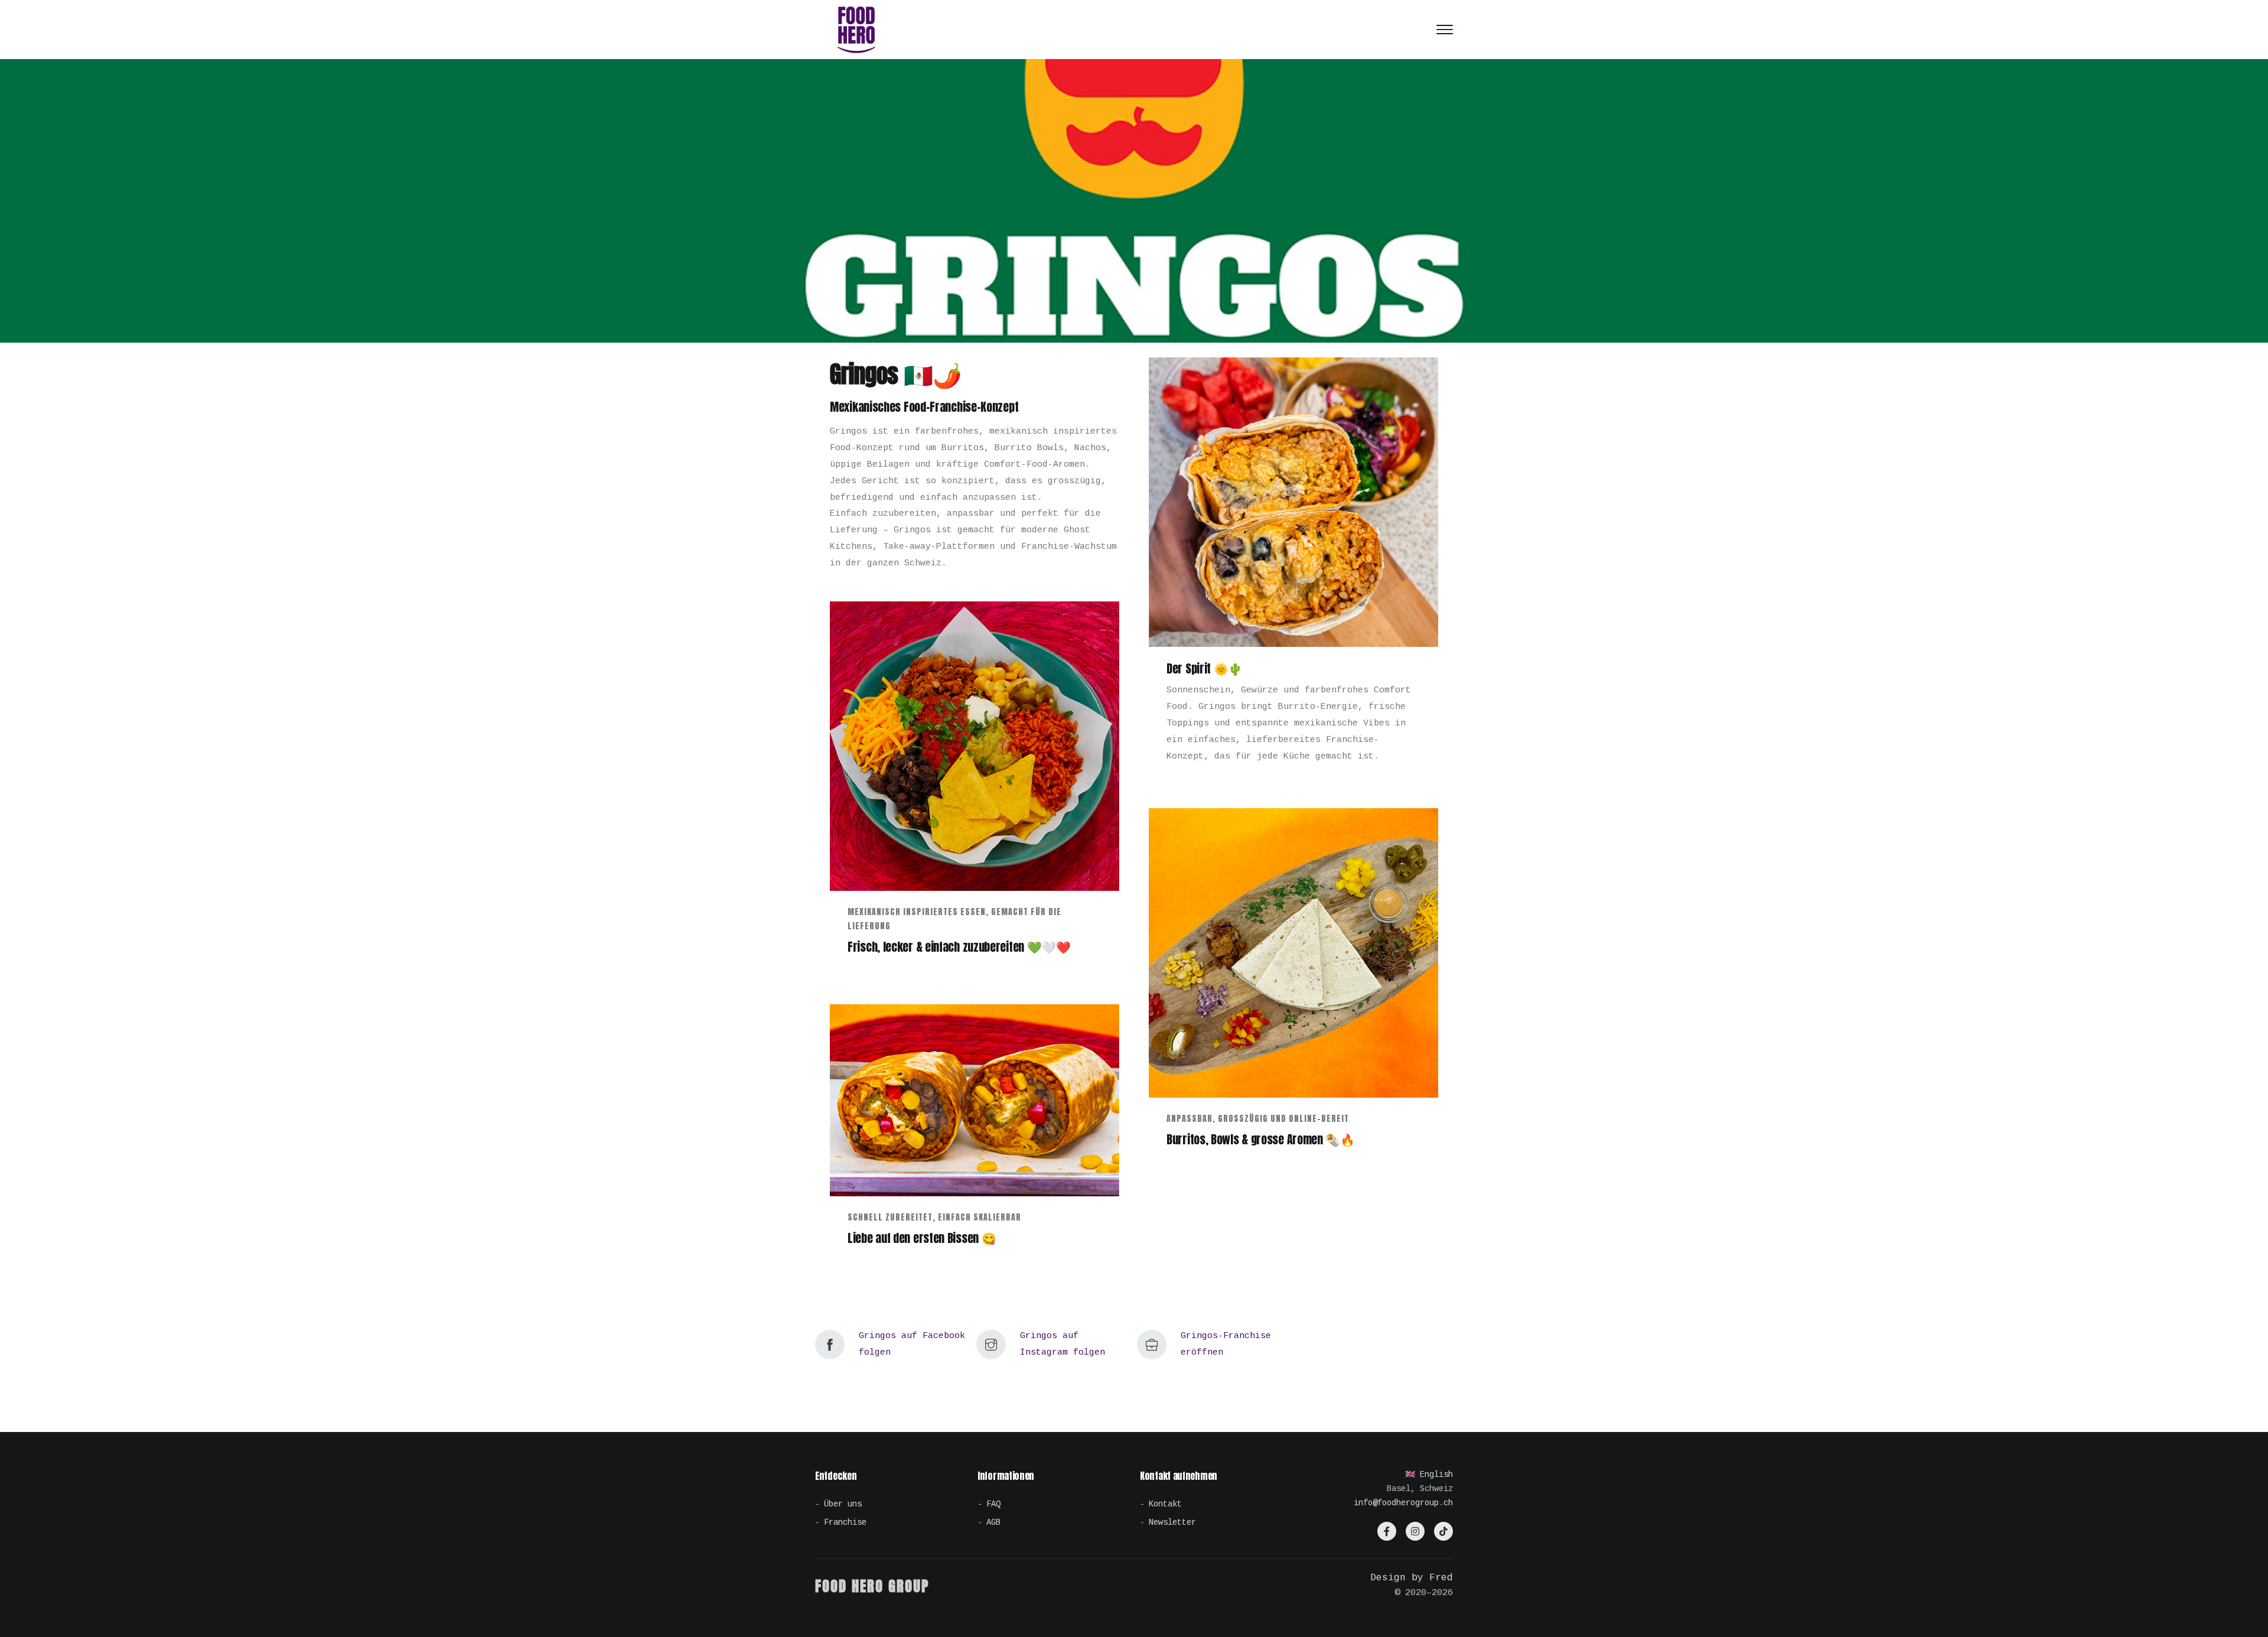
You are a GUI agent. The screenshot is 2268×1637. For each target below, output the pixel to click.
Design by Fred (1412, 1578)
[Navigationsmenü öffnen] (1445, 30)
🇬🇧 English (1429, 1475)
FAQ (993, 1504)
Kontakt (1165, 1504)
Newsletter (1172, 1522)
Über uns (843, 1504)
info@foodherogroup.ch (1403, 1503)
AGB (993, 1522)
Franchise (845, 1522)
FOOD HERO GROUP (872, 1586)
